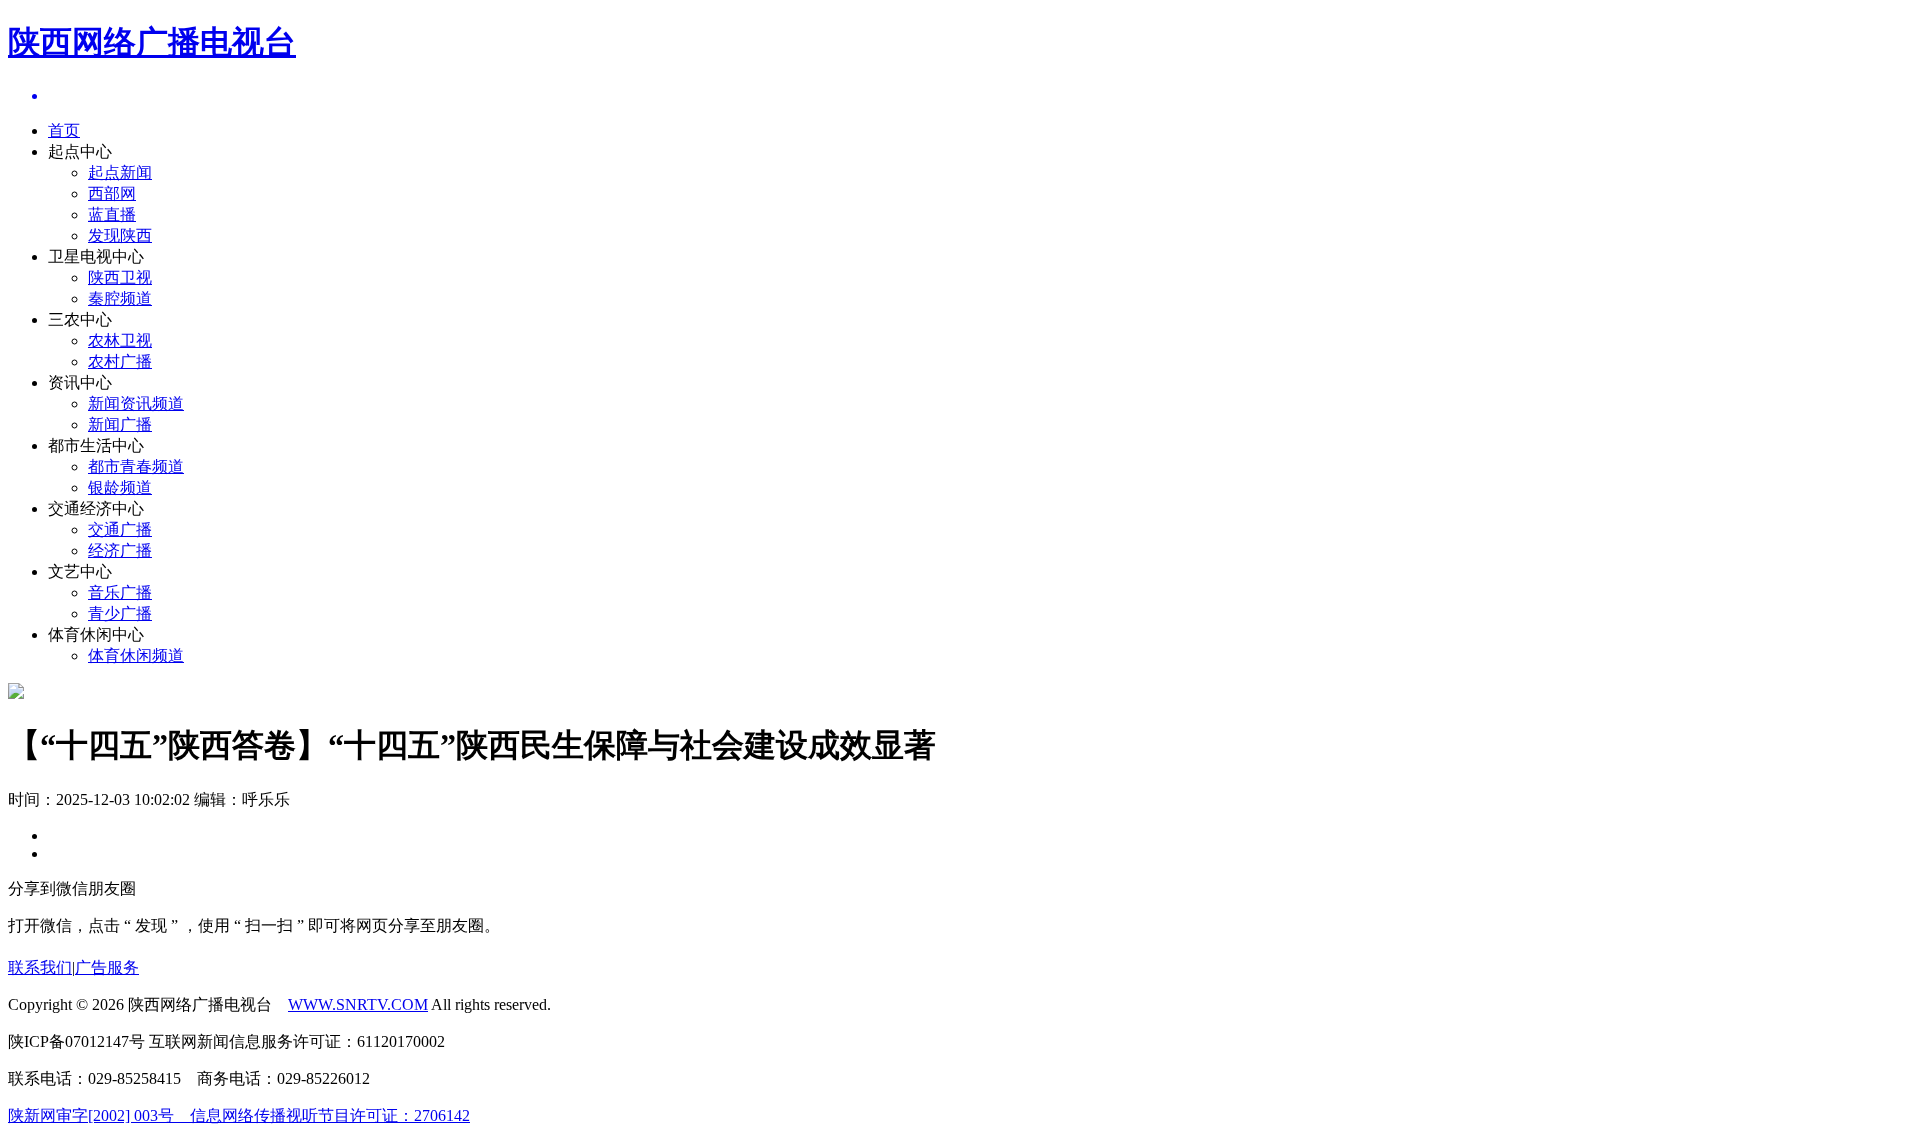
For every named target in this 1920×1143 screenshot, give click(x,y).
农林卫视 (120, 340)
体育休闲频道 (136, 655)
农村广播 (120, 361)
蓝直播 (112, 214)
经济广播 (120, 550)
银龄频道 (120, 487)
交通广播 (120, 529)
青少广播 (120, 613)
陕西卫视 (120, 277)
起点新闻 (120, 172)
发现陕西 (120, 235)
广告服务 (107, 967)
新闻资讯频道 (136, 403)
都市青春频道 (136, 466)
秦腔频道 (120, 298)
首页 (64, 130)
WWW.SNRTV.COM (358, 1004)
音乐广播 (120, 592)
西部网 (112, 193)
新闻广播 (120, 424)
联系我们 (40, 967)
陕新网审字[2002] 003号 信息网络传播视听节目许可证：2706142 (239, 1115)
